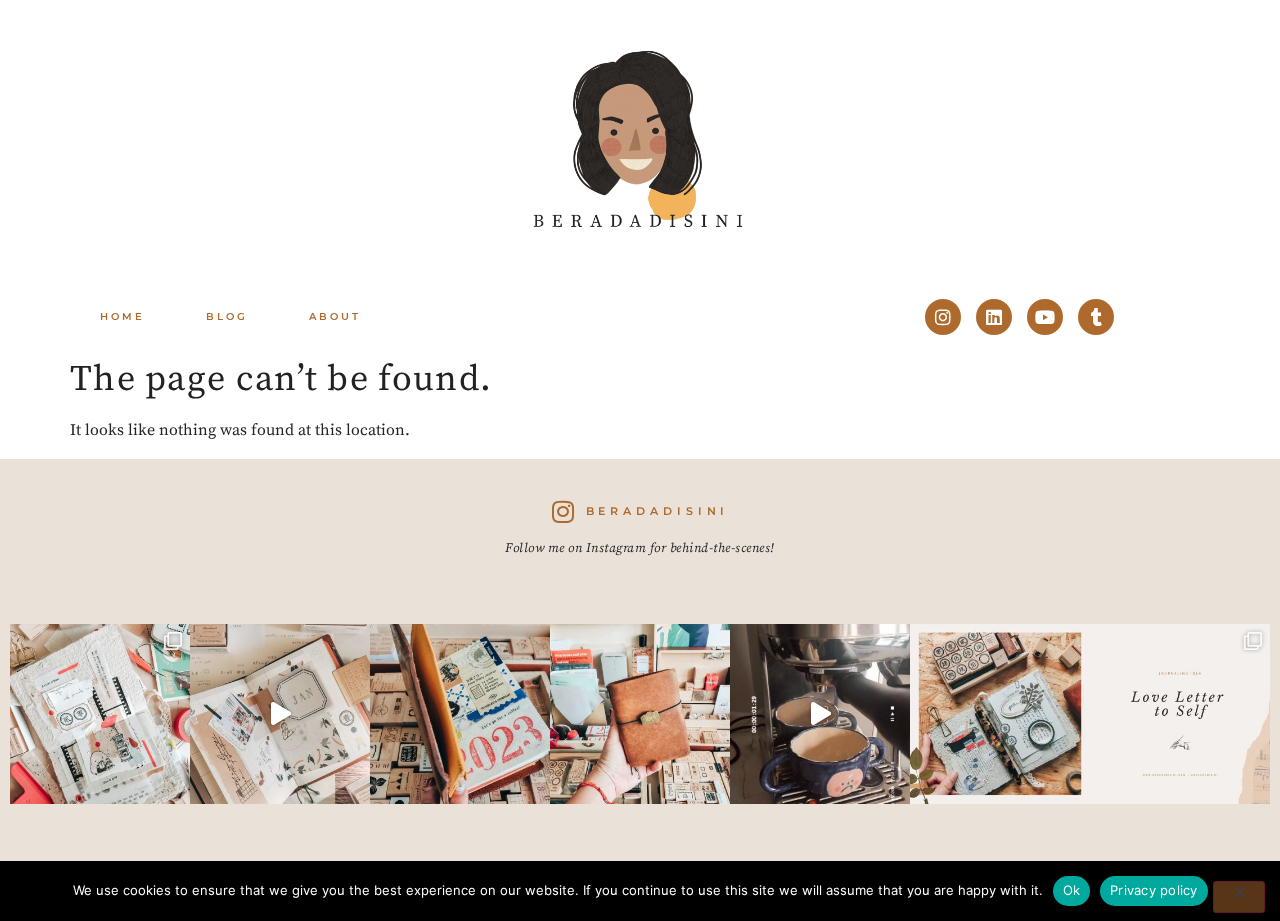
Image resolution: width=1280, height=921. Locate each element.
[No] (1239, 897)
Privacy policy (1154, 890)
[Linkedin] (994, 317)
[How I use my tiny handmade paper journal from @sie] (1000, 714)
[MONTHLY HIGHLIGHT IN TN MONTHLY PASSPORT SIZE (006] (280, 714)
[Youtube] (1045, 317)
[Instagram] (943, 317)
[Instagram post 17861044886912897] (820, 714)
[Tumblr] (1096, 317)
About (335, 316)
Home (122, 316)
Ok (1072, 890)
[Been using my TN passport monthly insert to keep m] (460, 714)
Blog (227, 316)
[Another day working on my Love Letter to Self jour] (100, 714)
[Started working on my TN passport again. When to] (640, 714)
